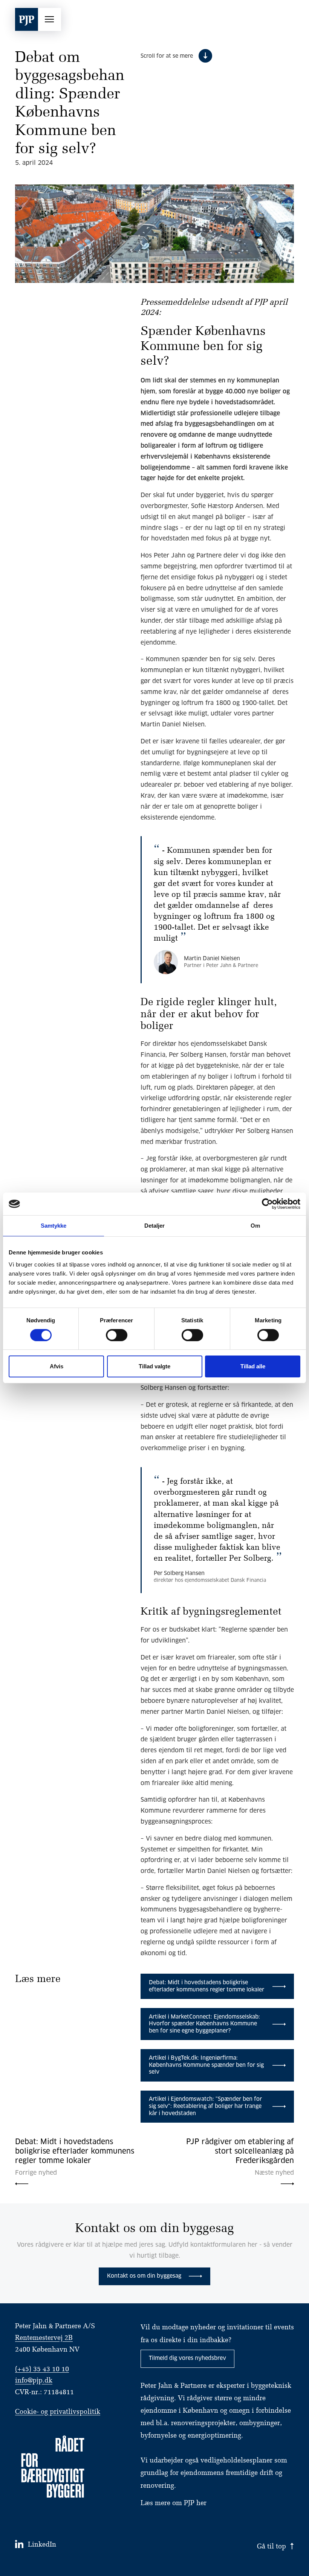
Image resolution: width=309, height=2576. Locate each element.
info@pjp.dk (34, 2381)
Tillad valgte (154, 1366)
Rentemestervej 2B (44, 2338)
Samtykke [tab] (54, 1226)
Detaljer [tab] (155, 1226)
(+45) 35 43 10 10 (42, 2370)
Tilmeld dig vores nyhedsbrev (187, 2358)
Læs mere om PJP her (174, 2503)
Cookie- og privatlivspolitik (58, 2412)
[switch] (117, 1335)
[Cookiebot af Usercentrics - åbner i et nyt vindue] (267, 1204)
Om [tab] (255, 1226)
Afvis (57, 1366)
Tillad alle (253, 1366)
